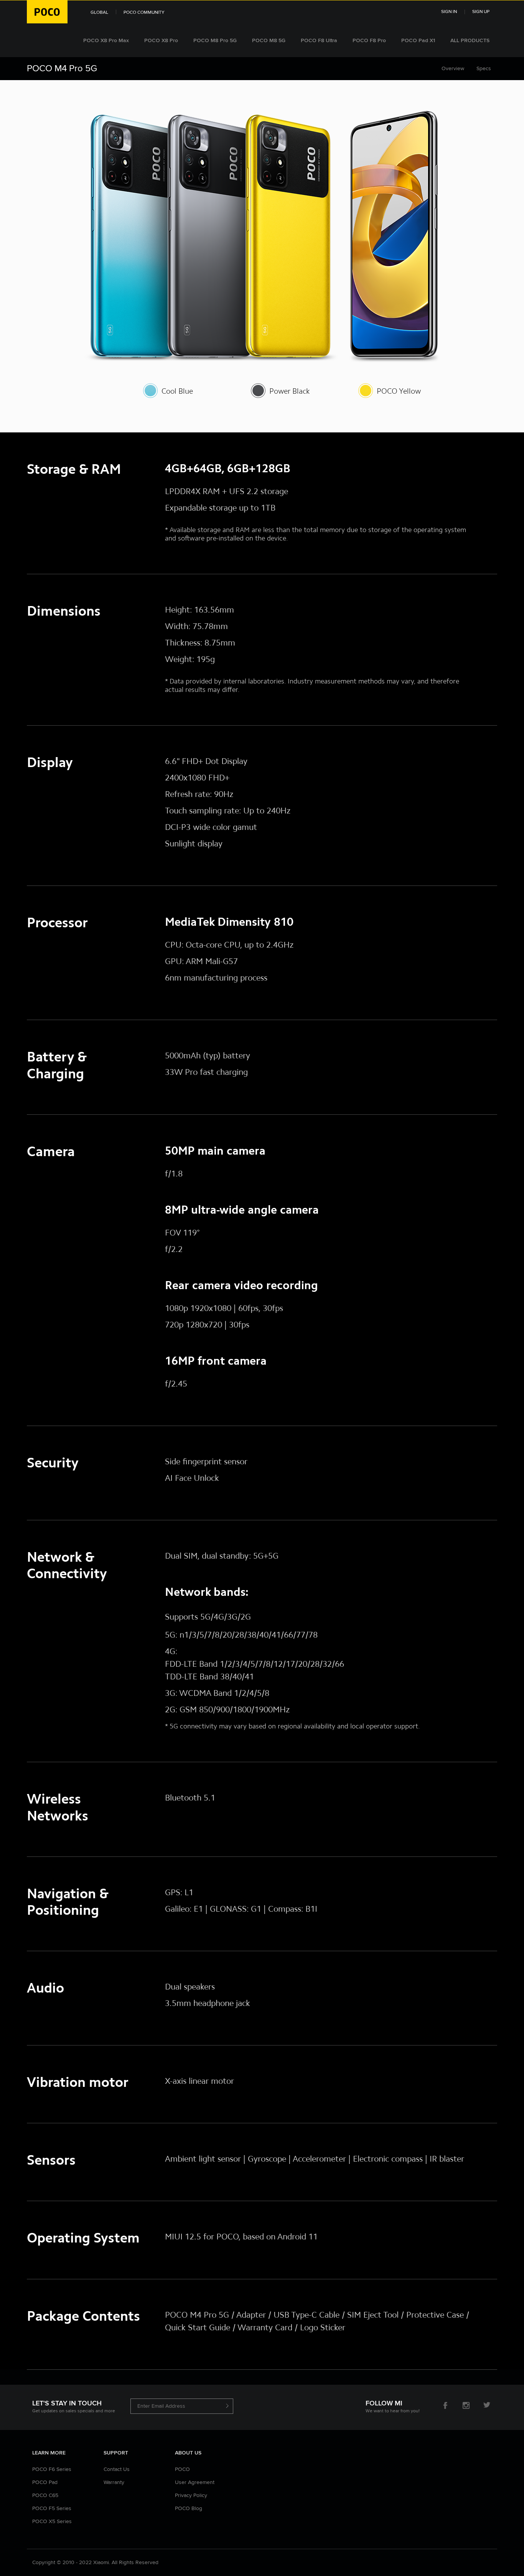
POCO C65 (45, 2495)
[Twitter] (487, 2407)
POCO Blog (189, 2509)
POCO (182, 2469)
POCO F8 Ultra (319, 41)
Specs (484, 69)
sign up (481, 12)
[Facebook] (445, 2407)
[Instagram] (466, 2407)
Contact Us (117, 2469)
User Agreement (195, 2482)
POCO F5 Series (52, 2509)
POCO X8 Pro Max (106, 41)
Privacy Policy (191, 2495)
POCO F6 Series (52, 2469)
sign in (449, 12)
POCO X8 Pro (161, 41)
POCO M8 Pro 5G (215, 41)
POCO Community (144, 13)
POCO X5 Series (52, 2522)
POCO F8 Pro (369, 41)
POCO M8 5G (269, 41)
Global (99, 13)
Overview (453, 69)
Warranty (114, 2482)
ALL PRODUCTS (470, 41)
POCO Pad (45, 2482)
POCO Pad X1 (418, 41)
